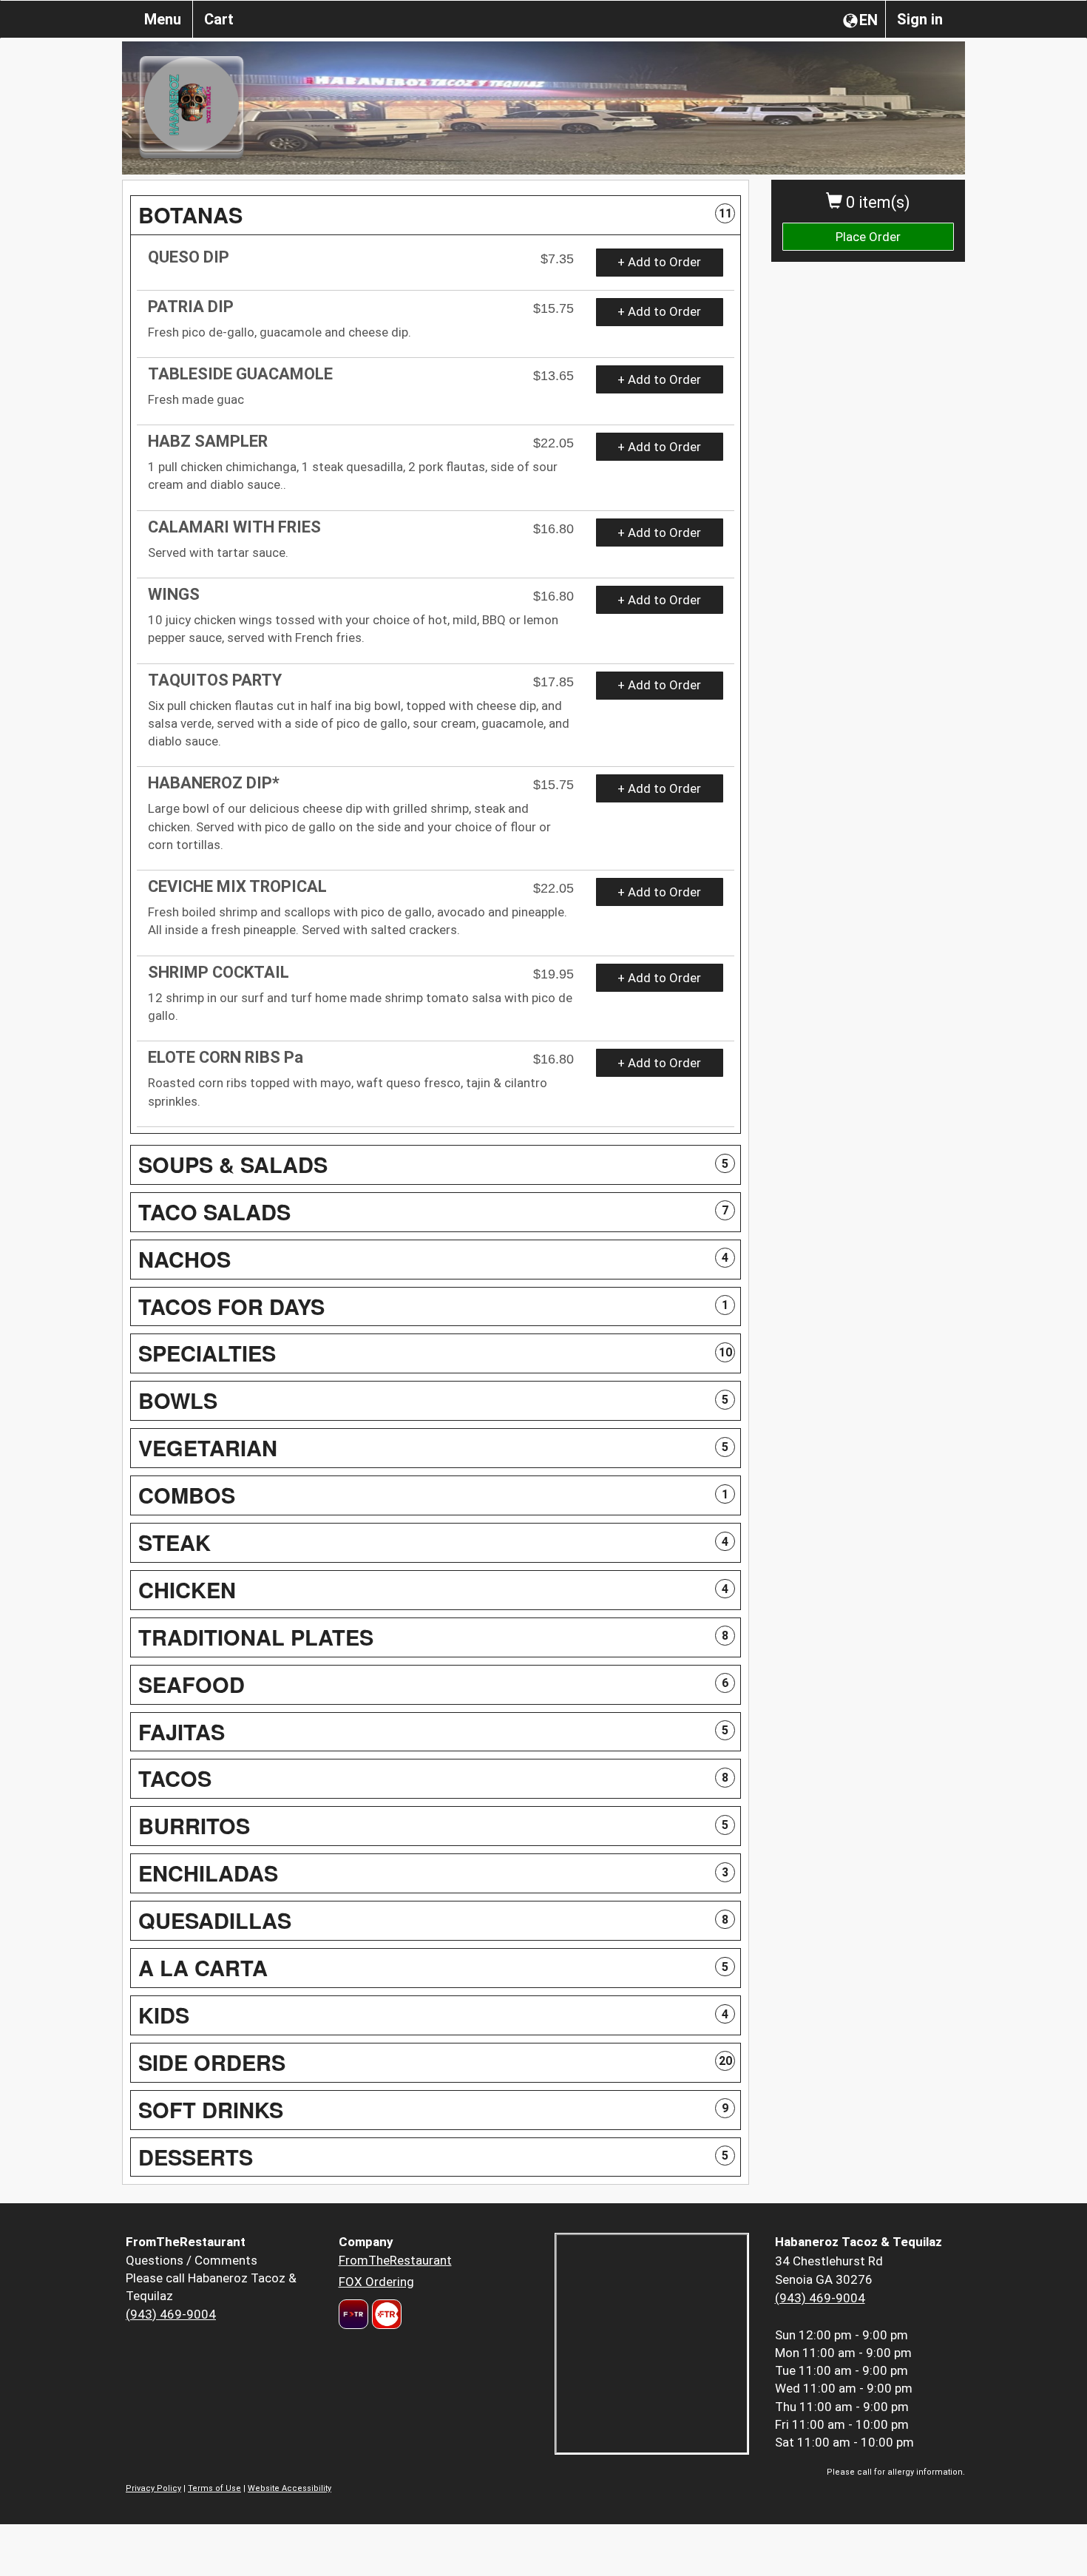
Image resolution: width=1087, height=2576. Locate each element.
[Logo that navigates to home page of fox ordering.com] (385, 2314)
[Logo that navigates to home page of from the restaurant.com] (353, 2314)
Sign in (920, 19)
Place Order (868, 237)
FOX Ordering (376, 2282)
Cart (219, 19)
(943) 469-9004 (171, 2314)
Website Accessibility (289, 2488)
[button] (436, 215)
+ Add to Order (659, 262)
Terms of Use (214, 2488)
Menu (163, 19)
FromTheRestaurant (395, 2260)
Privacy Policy (153, 2488)
